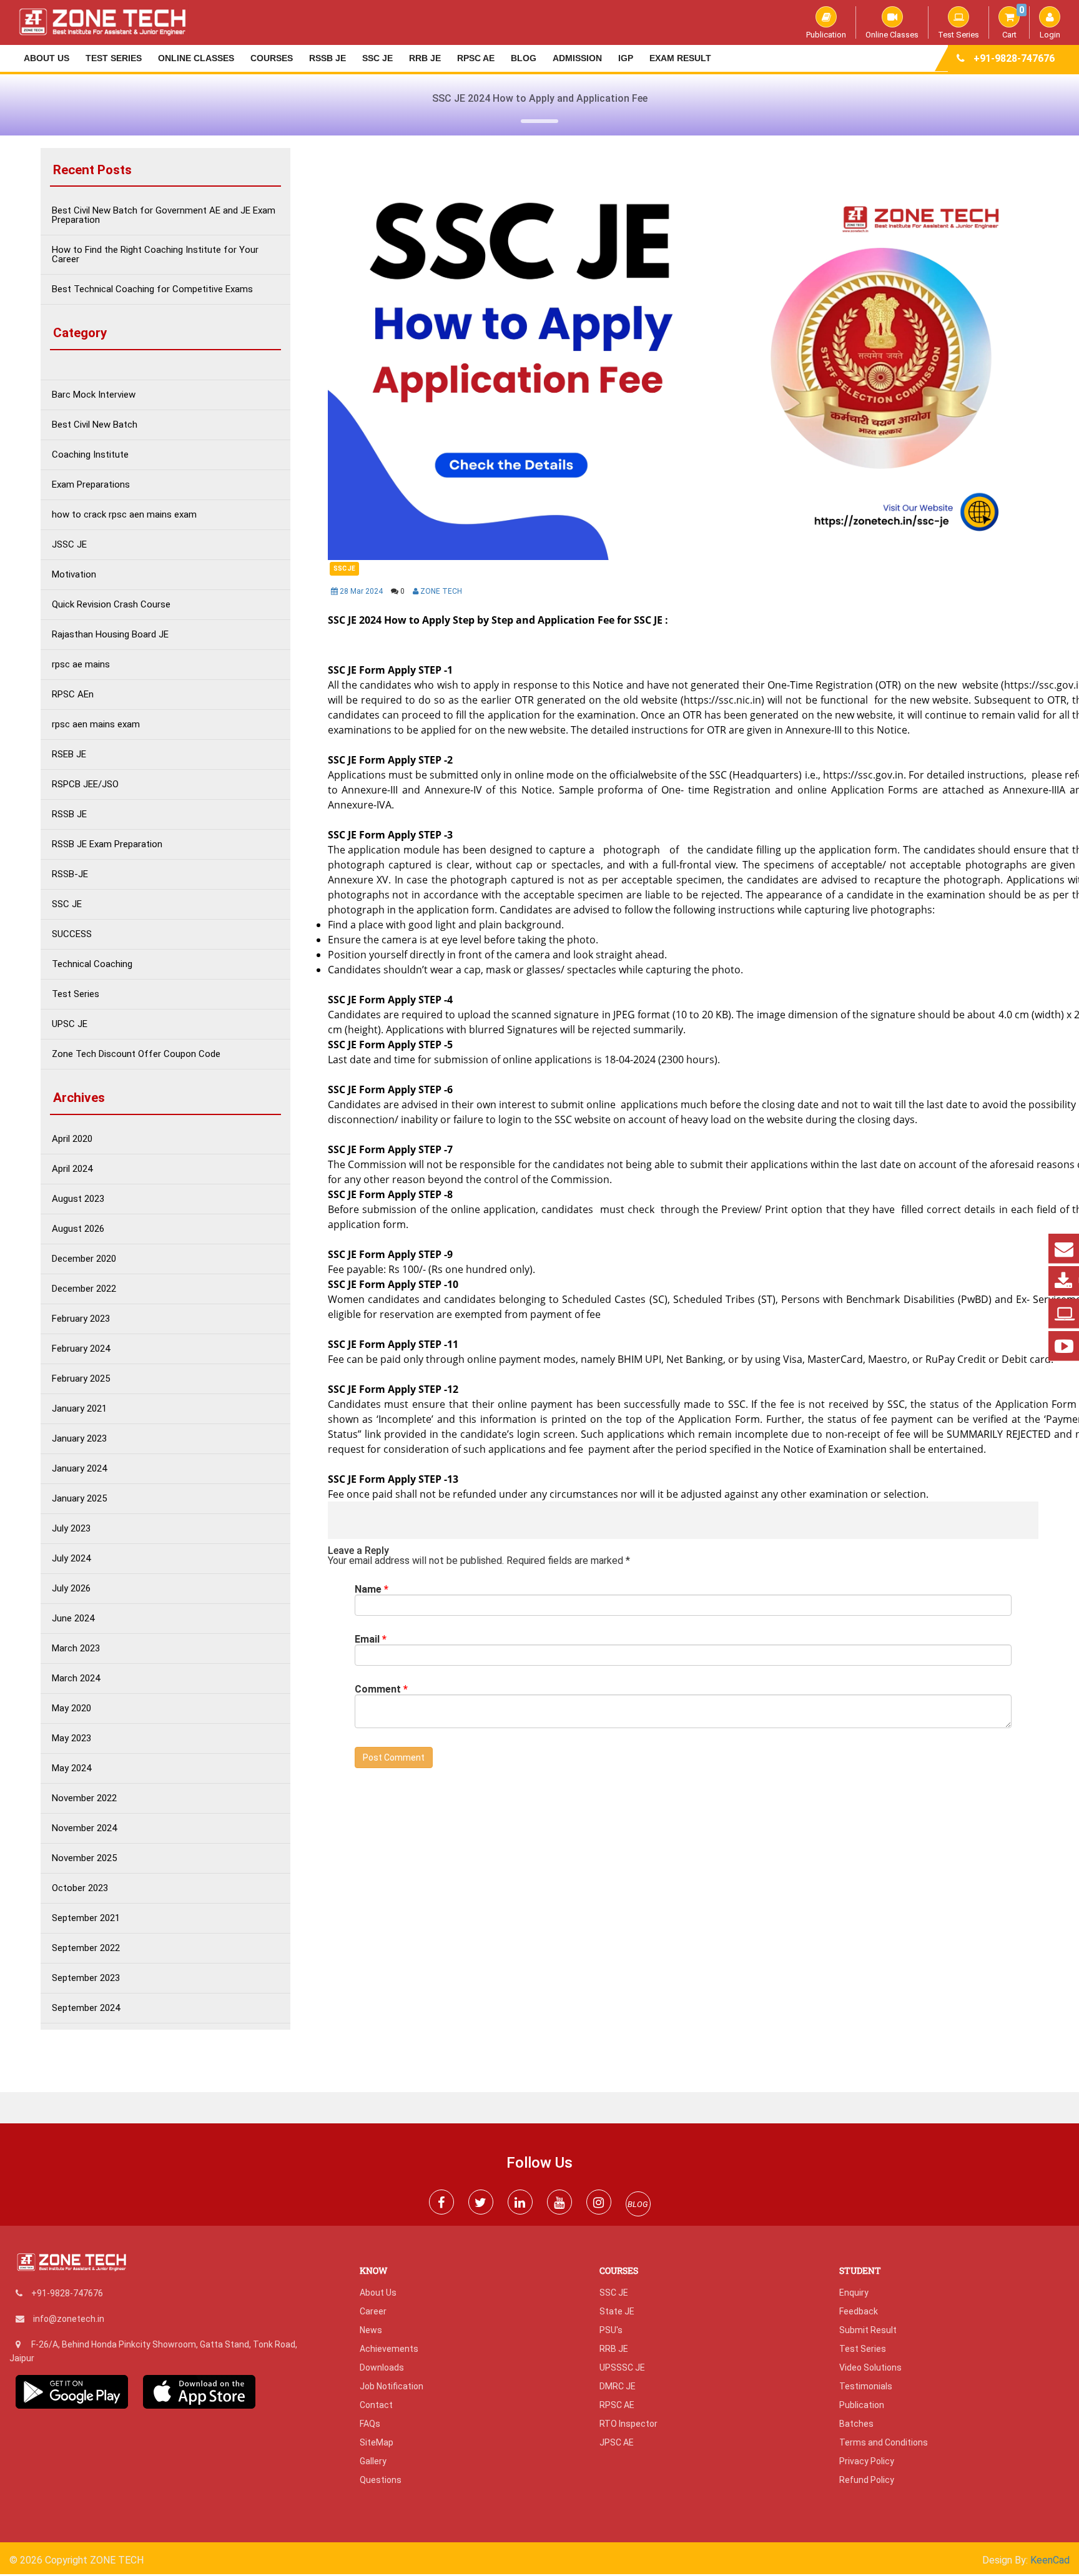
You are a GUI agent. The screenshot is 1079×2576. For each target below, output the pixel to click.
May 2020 (71, 1708)
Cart (1013, 22)
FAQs (370, 2424)
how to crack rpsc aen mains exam (124, 515)
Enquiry (854, 2293)
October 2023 (80, 1888)
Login (1050, 34)
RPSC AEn (73, 695)
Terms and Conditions (884, 2442)
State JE (617, 2311)
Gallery (373, 2461)
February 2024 (81, 1349)
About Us (47, 58)
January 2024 (79, 1469)
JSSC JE (69, 545)
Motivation (74, 575)
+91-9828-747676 (1014, 58)
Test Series (958, 34)
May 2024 (71, 1768)
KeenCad (1050, 2560)
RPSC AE (476, 58)
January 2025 (79, 1499)
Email (371, 1639)
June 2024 (73, 1619)
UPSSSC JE (622, 2367)
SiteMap (377, 2442)
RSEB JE (69, 755)
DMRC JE (618, 2386)
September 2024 (86, 2008)
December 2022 (84, 1289)
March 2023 (76, 1649)
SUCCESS (72, 934)
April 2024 (72, 1169)
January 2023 (79, 1439)
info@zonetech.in (69, 2319)
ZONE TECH (440, 591)
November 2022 (84, 1798)
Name (372, 1590)
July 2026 (71, 1589)
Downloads (382, 2367)
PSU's (611, 2330)
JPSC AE (617, 2442)
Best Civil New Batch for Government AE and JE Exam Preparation (164, 215)
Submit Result (868, 2330)
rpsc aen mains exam (96, 725)
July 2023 (71, 1529)
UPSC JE (70, 1024)
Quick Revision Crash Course (111, 605)
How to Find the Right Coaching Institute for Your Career (155, 255)
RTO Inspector (628, 2424)
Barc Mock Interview (94, 395)
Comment (381, 1689)
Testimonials (866, 2386)
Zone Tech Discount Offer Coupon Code (136, 1054)
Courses (272, 58)
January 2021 (79, 1409)
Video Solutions (870, 2367)
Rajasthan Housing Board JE (110, 635)
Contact (376, 2405)
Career (373, 2311)
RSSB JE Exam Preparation (107, 844)
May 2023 (71, 1738)
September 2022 (86, 1948)
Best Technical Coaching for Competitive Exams (152, 289)
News (371, 2330)
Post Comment (394, 1757)
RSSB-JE (70, 874)
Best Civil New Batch (95, 425)
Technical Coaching (92, 964)
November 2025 (84, 1858)
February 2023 (81, 1319)
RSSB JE (328, 58)
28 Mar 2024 (361, 591)
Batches (856, 2424)
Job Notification (392, 2386)
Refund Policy (867, 2480)
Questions (381, 2480)
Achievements (389, 2349)
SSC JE (377, 58)
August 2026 (78, 1229)
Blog (524, 58)
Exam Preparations (91, 485)
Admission (577, 58)
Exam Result (680, 58)
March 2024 (76, 1679)
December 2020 (84, 1259)
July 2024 (71, 1559)
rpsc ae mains (81, 665)
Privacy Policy (867, 2461)
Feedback (859, 2311)
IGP (626, 58)
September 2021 (86, 1918)
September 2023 (86, 1978)
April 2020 (72, 1139)
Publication (826, 34)
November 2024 (84, 1828)
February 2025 (81, 1379)
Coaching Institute (90, 455)
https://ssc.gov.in (863, 775)
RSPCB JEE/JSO (85, 784)
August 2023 (78, 1199)
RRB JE (425, 58)
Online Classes (892, 34)
